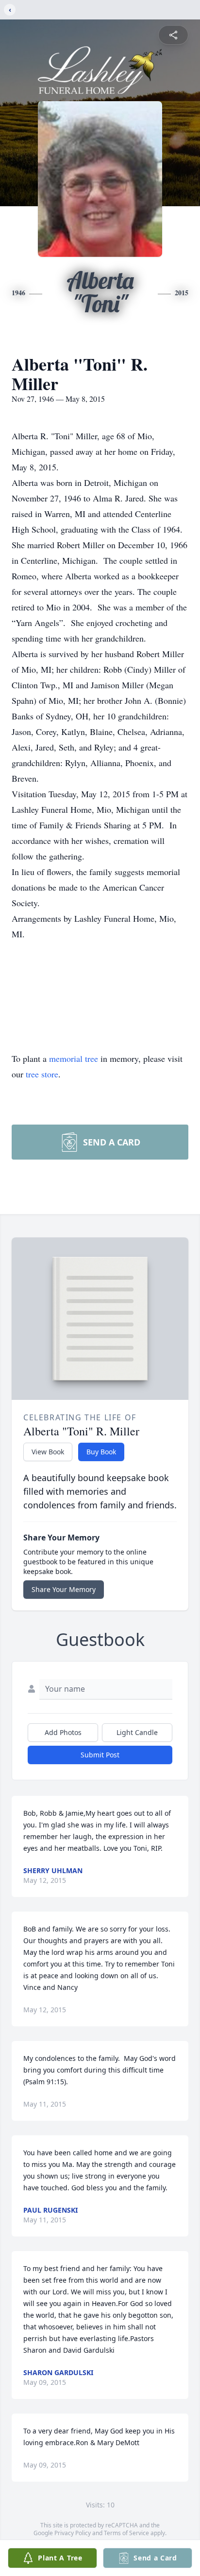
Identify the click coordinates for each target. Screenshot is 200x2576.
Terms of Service (126, 2533)
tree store (42, 1074)
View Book (48, 1452)
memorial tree (74, 1058)
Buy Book (101, 1452)
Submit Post (100, 1755)
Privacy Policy (73, 2533)
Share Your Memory (64, 1589)
